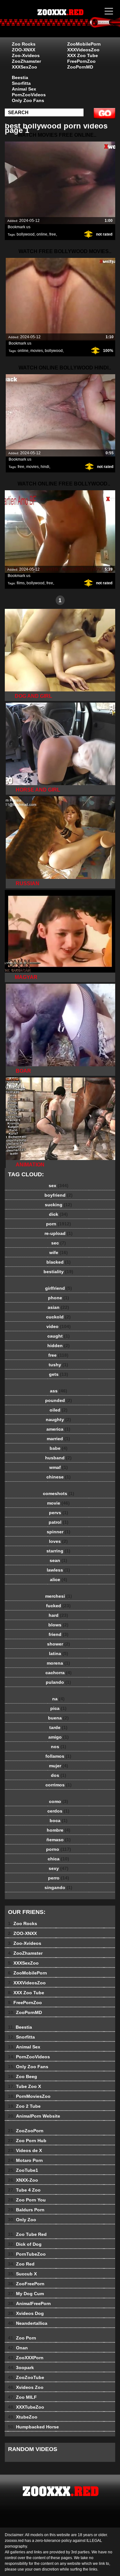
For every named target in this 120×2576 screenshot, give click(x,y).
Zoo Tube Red (27, 2234)
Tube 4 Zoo (24, 2190)
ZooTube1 (23, 2170)
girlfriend (59, 1288)
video (59, 1326)
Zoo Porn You (27, 2200)
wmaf (59, 1467)
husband (58, 1458)
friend (59, 1634)
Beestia (20, 77)
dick (58, 1214)
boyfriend (59, 1195)
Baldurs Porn (26, 2210)
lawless (58, 1570)
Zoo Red (21, 2264)
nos (59, 1747)
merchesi (59, 1596)
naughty (58, 1419)
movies (37, 351)
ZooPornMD (80, 67)
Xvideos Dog (26, 2313)
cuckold (58, 1317)
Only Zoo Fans (28, 100)
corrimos (59, 1785)
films (21, 583)
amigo (59, 1737)
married (58, 1439)
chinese (59, 1477)
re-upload (59, 1233)
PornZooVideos (29, 95)
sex (59, 1186)
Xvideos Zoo (26, 2387)
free (53, 234)
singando (58, 1887)
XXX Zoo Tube (83, 55)
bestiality (58, 1272)
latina (59, 1653)
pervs (59, 1513)
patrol (59, 1522)
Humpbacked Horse (33, 2427)
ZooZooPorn (26, 2131)
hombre (59, 1830)
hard (58, 1615)
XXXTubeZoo (26, 2407)
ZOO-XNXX (24, 50)
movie (58, 1503)
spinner (59, 1532)
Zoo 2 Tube (24, 2106)
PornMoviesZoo (29, 2096)
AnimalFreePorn (29, 2303)
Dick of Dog (25, 2244)
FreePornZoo (81, 61)
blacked (59, 1262)
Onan (18, 2348)
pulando (58, 1682)
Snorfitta (21, 83)
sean (58, 1560)
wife (59, 1252)
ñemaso (59, 1840)
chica (58, 1859)
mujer (59, 1766)
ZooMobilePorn (84, 44)
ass (59, 1391)
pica (58, 1708)
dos (59, 1775)
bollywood (26, 234)
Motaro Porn (25, 2160)
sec (59, 1243)
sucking (58, 1205)
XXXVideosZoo (83, 50)
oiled (59, 1410)
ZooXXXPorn (26, 2358)
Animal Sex (24, 89)
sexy (59, 1868)
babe (59, 1448)
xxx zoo (76, 25)
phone (59, 1298)
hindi (45, 467)
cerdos (58, 1811)
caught (59, 1336)
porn (59, 1224)
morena (58, 1663)
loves (58, 1541)
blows (58, 1625)
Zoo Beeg (23, 2076)
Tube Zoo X (24, 2086)
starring (58, 1551)
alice (59, 1580)
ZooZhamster (26, 61)
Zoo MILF (22, 2397)
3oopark (21, 2368)
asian (58, 1307)
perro (59, 1878)
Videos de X (25, 2150)
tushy (58, 1365)
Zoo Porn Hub (27, 2141)
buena (58, 1718)
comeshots (59, 1493)
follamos (58, 1756)
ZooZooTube (26, 2377)
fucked (58, 1606)
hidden (59, 1346)
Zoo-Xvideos (26, 55)
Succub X (22, 2274)
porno (59, 1849)
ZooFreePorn (26, 2284)
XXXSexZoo (24, 67)
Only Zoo (22, 2220)
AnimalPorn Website (34, 2116)
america (58, 1429)
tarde (58, 1727)
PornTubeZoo (27, 2254)
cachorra (59, 1673)
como (59, 1801)
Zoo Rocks (24, 44)
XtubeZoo (23, 2417)
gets (59, 1374)
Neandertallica (28, 2323)
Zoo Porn (22, 2338)
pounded (59, 1400)
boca (59, 1821)
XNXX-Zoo (23, 2180)
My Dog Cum (26, 2294)
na (58, 1699)
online (42, 234)
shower (59, 1644)
